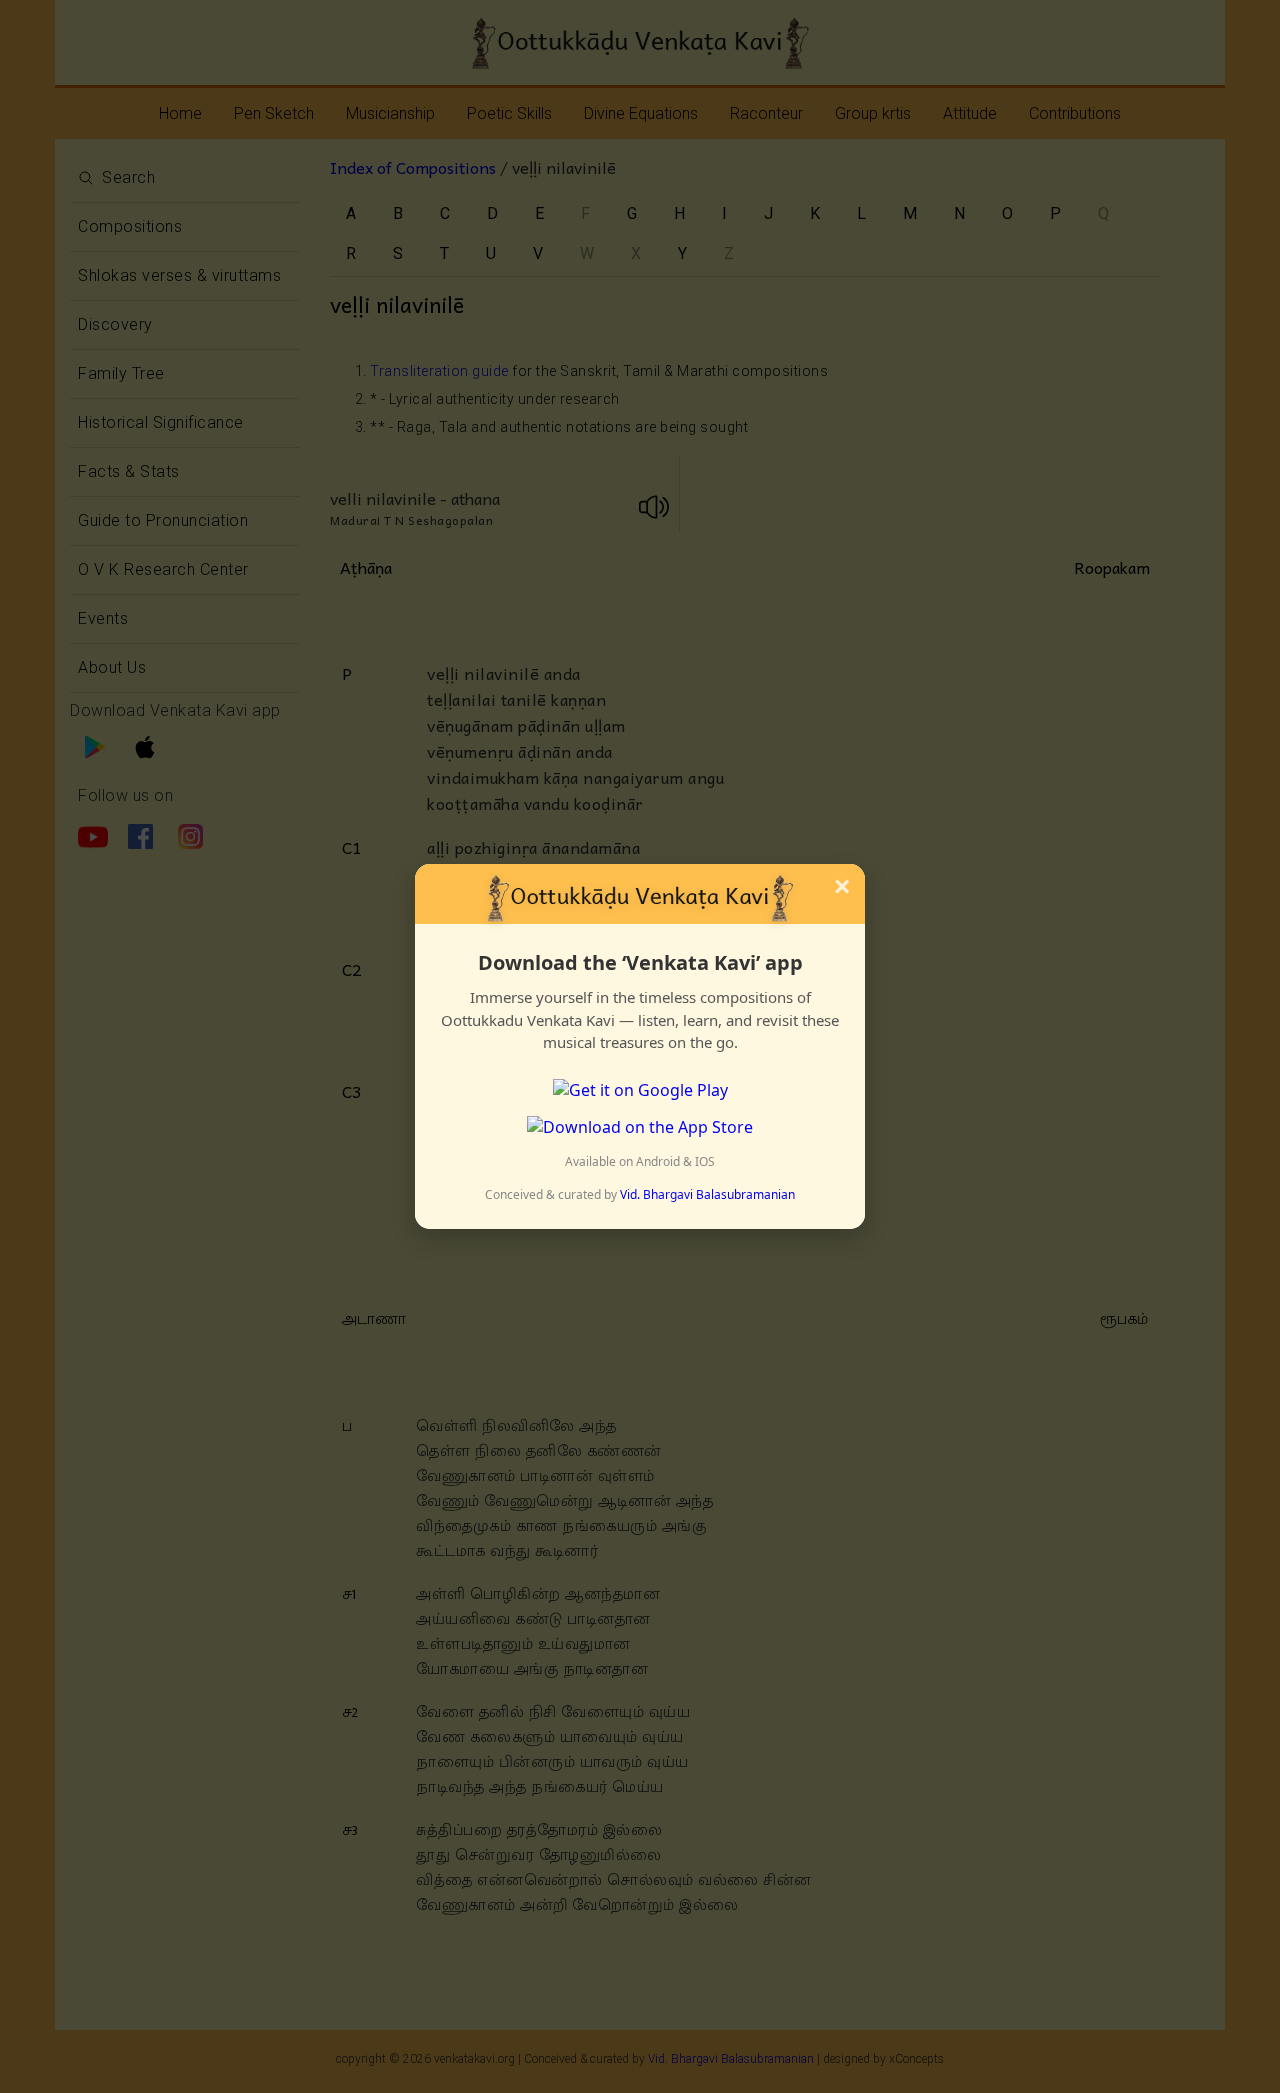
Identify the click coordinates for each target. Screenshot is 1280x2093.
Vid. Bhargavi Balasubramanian (707, 1194)
